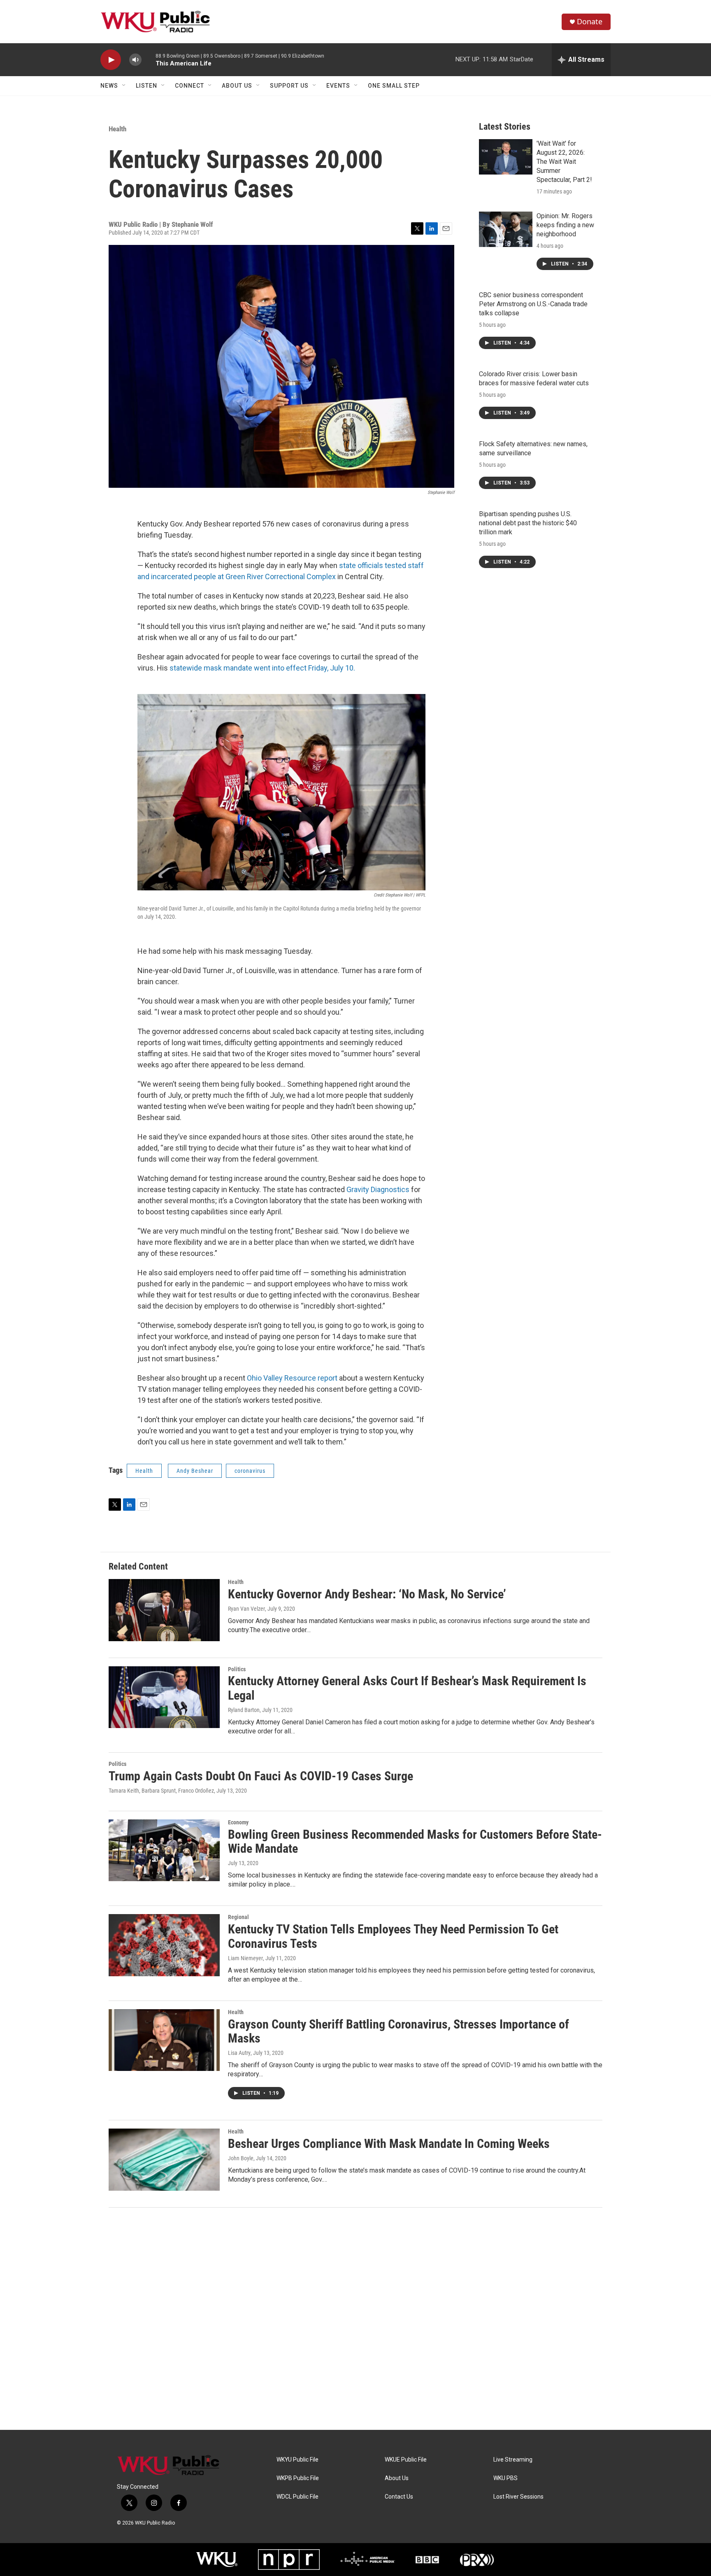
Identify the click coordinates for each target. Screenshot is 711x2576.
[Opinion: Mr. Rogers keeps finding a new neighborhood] (506, 229)
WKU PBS (505, 2478)
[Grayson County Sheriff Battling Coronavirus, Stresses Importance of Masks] (164, 2040)
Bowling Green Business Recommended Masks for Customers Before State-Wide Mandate (415, 1842)
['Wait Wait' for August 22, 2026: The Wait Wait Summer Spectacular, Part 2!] (506, 157)
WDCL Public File (297, 2497)
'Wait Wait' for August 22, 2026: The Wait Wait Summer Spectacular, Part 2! (564, 162)
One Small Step (394, 86)
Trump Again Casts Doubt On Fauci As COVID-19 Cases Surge (261, 1776)
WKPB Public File (298, 2478)
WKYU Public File (297, 2460)
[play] (111, 60)
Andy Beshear (195, 1471)
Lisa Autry (239, 2053)
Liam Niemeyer (245, 1958)
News (109, 86)
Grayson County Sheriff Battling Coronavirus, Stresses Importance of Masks (398, 2031)
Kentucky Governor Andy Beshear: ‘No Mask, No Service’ (367, 1594)
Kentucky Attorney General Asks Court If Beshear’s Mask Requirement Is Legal (407, 1688)
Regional (238, 1917)
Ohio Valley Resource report (292, 1378)
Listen (146, 86)
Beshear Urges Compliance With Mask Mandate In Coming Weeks (389, 2144)
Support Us (289, 86)
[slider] (149, 59)
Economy (238, 1822)
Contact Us (399, 2497)
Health (117, 129)
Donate (590, 22)
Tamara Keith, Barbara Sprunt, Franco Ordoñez (161, 1791)
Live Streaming (513, 2460)
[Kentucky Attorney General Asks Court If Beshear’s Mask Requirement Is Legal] (164, 1697)
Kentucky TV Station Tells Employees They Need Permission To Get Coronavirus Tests (393, 1936)
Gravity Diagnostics (378, 1189)
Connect (189, 86)
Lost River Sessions (518, 2497)
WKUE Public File (406, 2460)
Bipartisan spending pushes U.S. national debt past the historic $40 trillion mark (528, 523)
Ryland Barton (244, 1710)
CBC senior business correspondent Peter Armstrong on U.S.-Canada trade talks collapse (533, 304)
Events (338, 86)
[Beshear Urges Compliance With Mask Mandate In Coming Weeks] (164, 2159)
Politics (237, 1669)
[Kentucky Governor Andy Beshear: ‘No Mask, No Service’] (164, 1610)
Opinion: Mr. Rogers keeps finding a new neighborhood (565, 225)
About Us (237, 86)
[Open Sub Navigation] (124, 86)
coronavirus (250, 1471)
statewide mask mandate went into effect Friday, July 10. (263, 668)
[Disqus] (355, 2319)
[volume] (135, 60)
